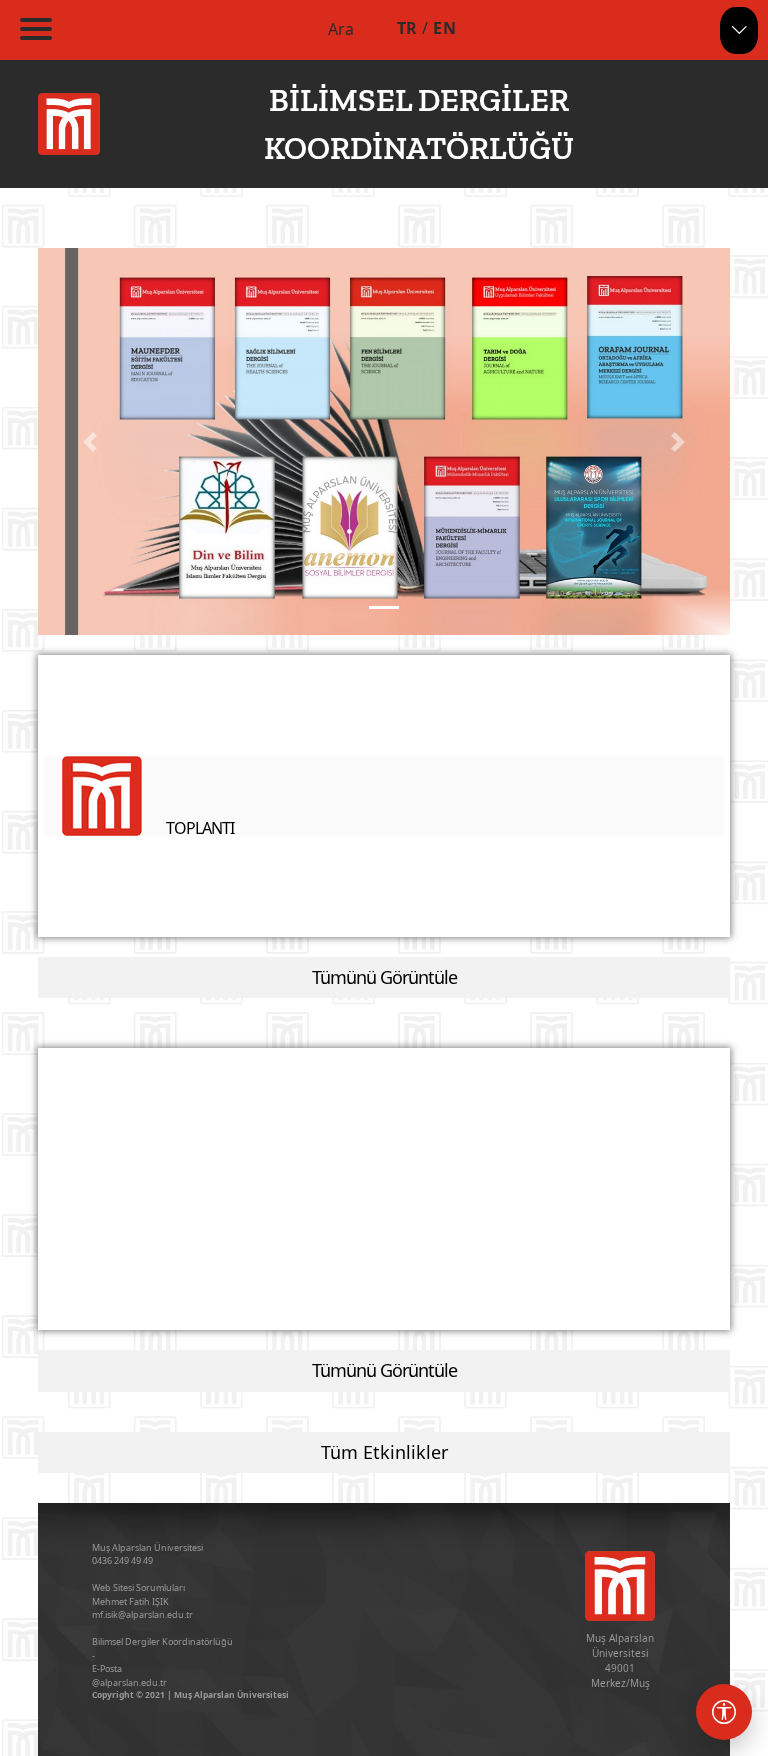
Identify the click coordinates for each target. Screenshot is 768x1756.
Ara (341, 29)
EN (444, 28)
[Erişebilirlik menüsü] (724, 1712)
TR (407, 28)
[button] (90, 441)
